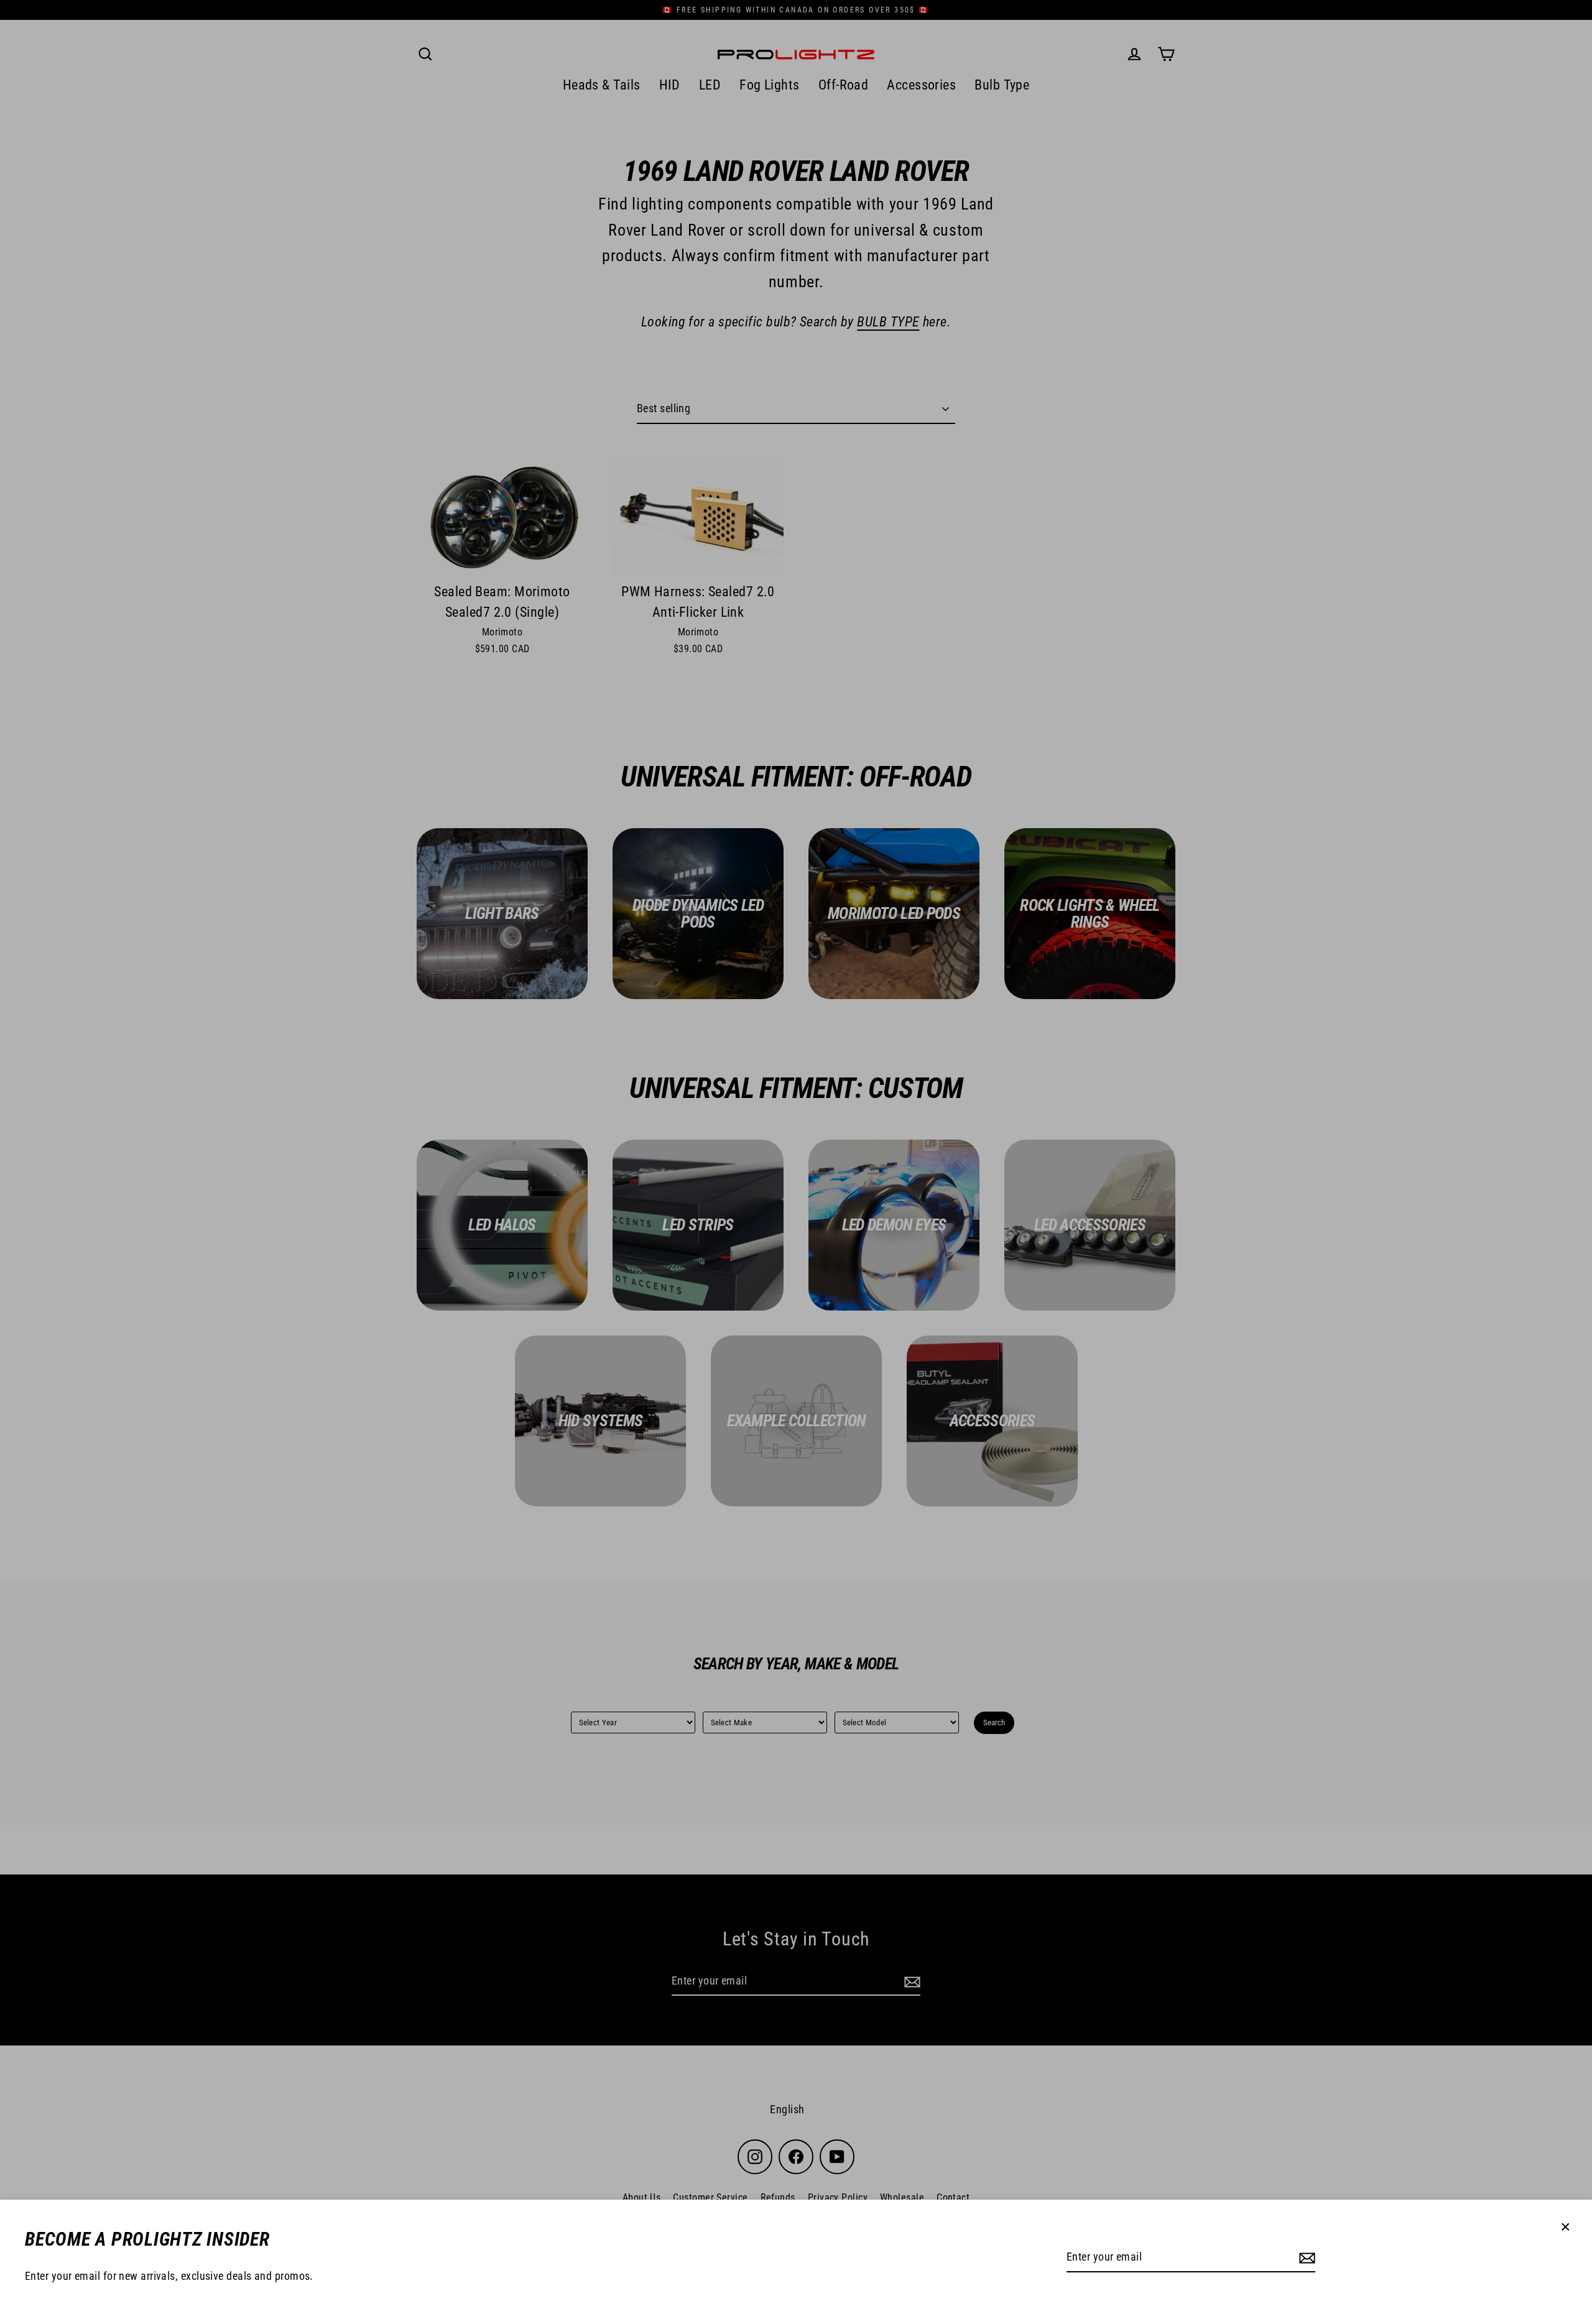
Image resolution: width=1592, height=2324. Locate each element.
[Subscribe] (1305, 2258)
